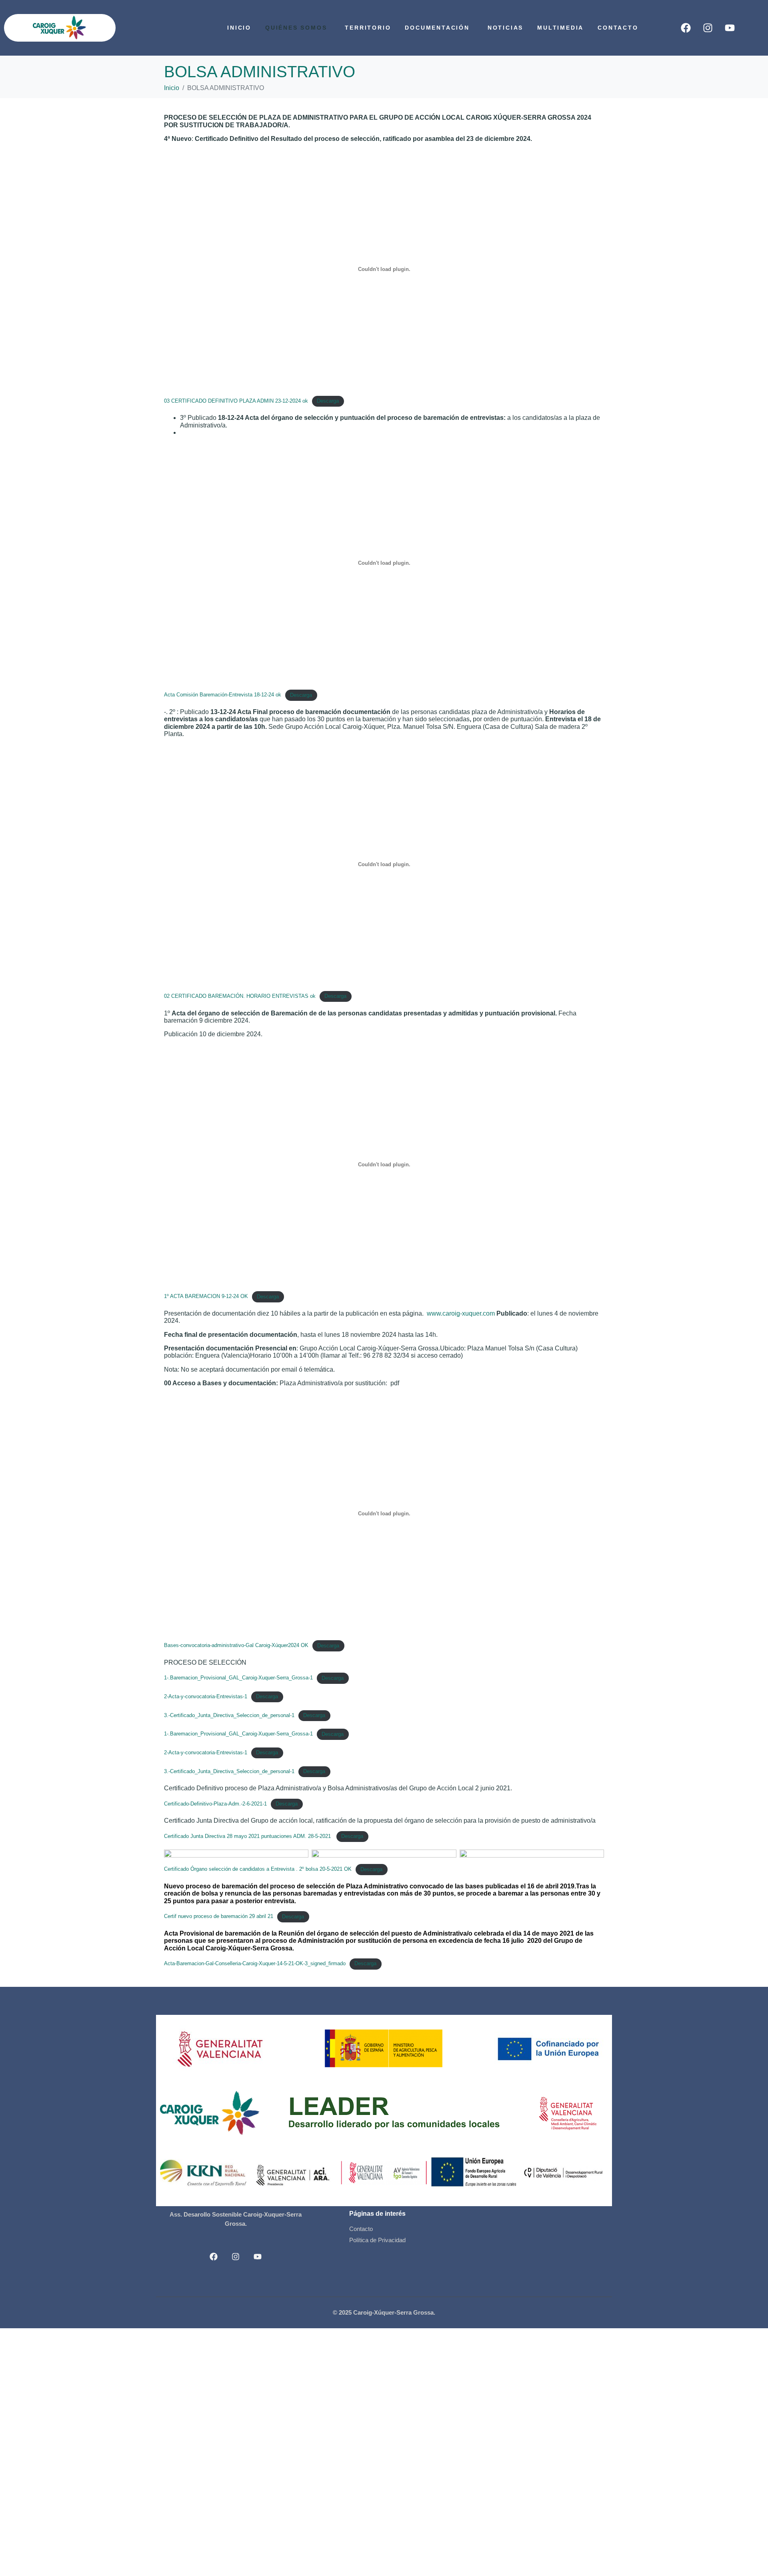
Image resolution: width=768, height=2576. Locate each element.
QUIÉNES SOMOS (296, 28)
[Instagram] (708, 28)
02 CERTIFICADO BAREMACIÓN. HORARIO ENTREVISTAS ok (240, 996)
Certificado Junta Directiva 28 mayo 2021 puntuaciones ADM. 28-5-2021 (248, 1836)
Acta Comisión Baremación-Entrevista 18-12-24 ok (223, 695)
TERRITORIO (368, 28)
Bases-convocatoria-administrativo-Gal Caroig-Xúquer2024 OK (236, 1646)
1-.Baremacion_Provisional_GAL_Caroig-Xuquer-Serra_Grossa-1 (238, 1678)
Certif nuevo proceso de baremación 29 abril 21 (219, 1917)
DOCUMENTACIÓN (437, 28)
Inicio (239, 28)
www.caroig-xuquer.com (461, 1313)
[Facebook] (686, 28)
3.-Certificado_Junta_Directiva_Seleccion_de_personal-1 (229, 1715)
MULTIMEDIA (560, 28)
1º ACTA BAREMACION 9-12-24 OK (206, 1297)
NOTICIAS (505, 28)
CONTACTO (618, 28)
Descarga (328, 401)
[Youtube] (730, 28)
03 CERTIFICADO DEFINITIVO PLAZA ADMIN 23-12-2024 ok (236, 401)
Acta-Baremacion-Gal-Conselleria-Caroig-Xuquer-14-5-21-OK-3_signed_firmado (255, 1963)
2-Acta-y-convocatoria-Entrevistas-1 (206, 1696)
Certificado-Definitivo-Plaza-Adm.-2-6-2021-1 (215, 1804)
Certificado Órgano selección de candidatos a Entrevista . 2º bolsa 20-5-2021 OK (258, 1869)
